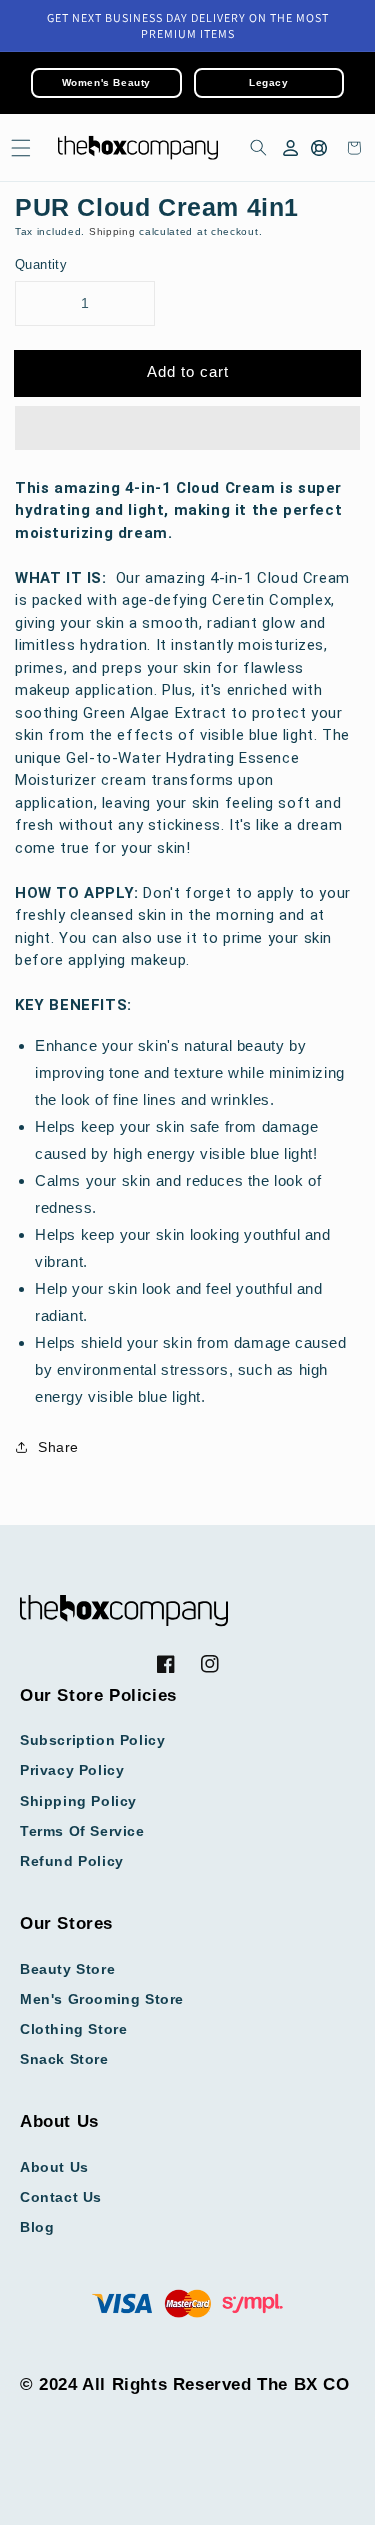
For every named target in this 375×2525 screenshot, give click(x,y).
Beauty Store (67, 1969)
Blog (37, 2227)
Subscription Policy (92, 1740)
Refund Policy (72, 1861)
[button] (187, 429)
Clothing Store (73, 2029)
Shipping (112, 231)
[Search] (254, 147)
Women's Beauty (106, 82)
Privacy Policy (72, 1770)
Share (58, 1447)
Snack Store (64, 2059)
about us (54, 2167)
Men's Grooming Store (102, 1999)
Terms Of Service (82, 1831)
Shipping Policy (78, 1801)
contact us (61, 2197)
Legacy (269, 82)
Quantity (41, 264)
